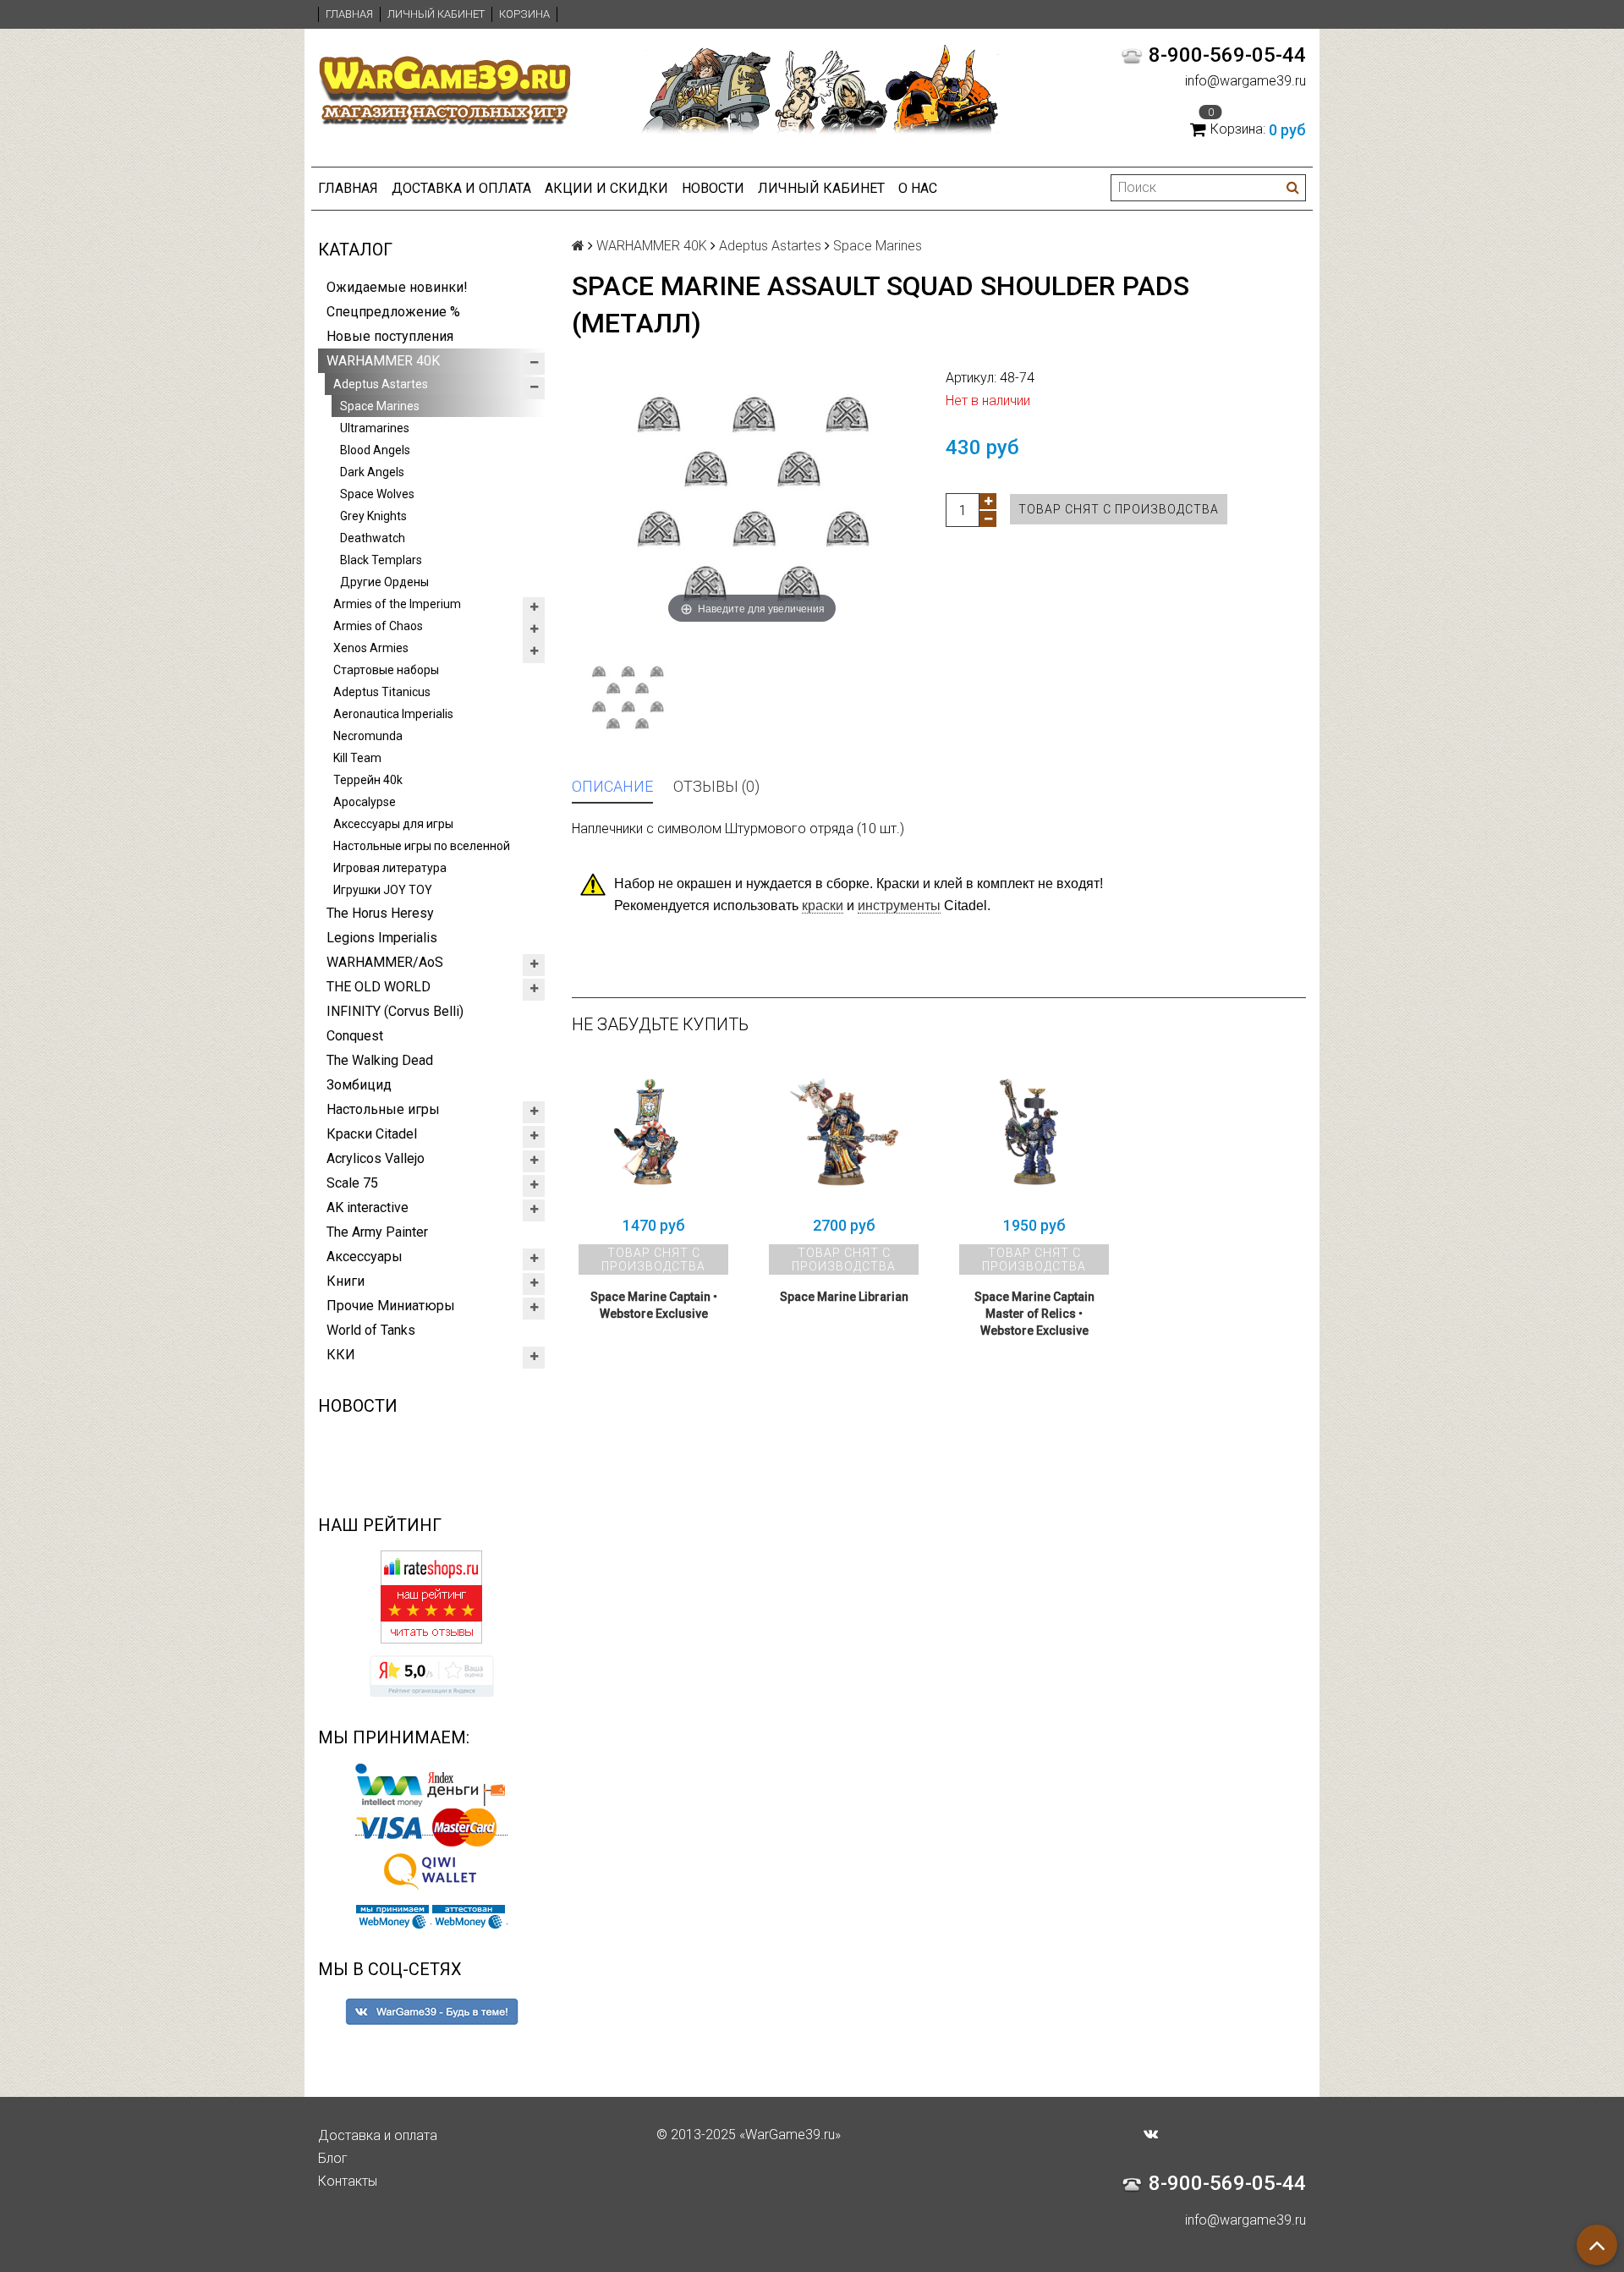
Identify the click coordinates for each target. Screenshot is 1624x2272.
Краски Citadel (372, 1134)
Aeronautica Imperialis (393, 714)
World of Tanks (371, 1330)
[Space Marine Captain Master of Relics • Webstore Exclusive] (1034, 1132)
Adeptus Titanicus (382, 692)
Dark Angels (372, 472)
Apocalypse (365, 802)
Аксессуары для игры (393, 824)
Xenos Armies (371, 648)
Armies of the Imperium (397, 604)
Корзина (524, 14)
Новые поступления (390, 336)
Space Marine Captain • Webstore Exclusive (654, 1305)
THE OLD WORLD (379, 987)
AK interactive (368, 1207)
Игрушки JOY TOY (383, 890)
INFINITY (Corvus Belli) (395, 1011)
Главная (349, 14)
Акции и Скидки (606, 188)
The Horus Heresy (380, 913)
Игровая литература (390, 868)
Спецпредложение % (393, 312)
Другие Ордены (384, 582)
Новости (713, 188)
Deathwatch (373, 538)
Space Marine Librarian (844, 1297)
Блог (333, 2158)
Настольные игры (383, 1109)
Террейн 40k (368, 780)
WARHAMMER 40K (383, 361)
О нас (918, 188)
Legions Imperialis (382, 938)
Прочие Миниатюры (391, 1306)
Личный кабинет (436, 14)
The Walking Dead (380, 1060)
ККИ (341, 1355)
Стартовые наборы (386, 670)
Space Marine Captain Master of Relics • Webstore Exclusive (1034, 1314)
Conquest (355, 1036)
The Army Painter (377, 1232)
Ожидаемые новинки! (397, 287)
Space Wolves (377, 494)
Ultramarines (375, 428)
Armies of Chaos (378, 626)
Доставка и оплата (461, 188)
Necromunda (368, 736)
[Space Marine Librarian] (844, 1132)
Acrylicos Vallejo (376, 1158)
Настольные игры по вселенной (422, 846)
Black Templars (381, 560)
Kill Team (357, 758)
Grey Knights (373, 516)
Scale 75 (352, 1183)
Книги (346, 1281)
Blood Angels (375, 450)
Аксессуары (365, 1257)
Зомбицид (359, 1085)
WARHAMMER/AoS (385, 962)
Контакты (348, 2181)
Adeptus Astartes (381, 384)
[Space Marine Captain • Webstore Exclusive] (653, 1132)
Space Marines (380, 406)
